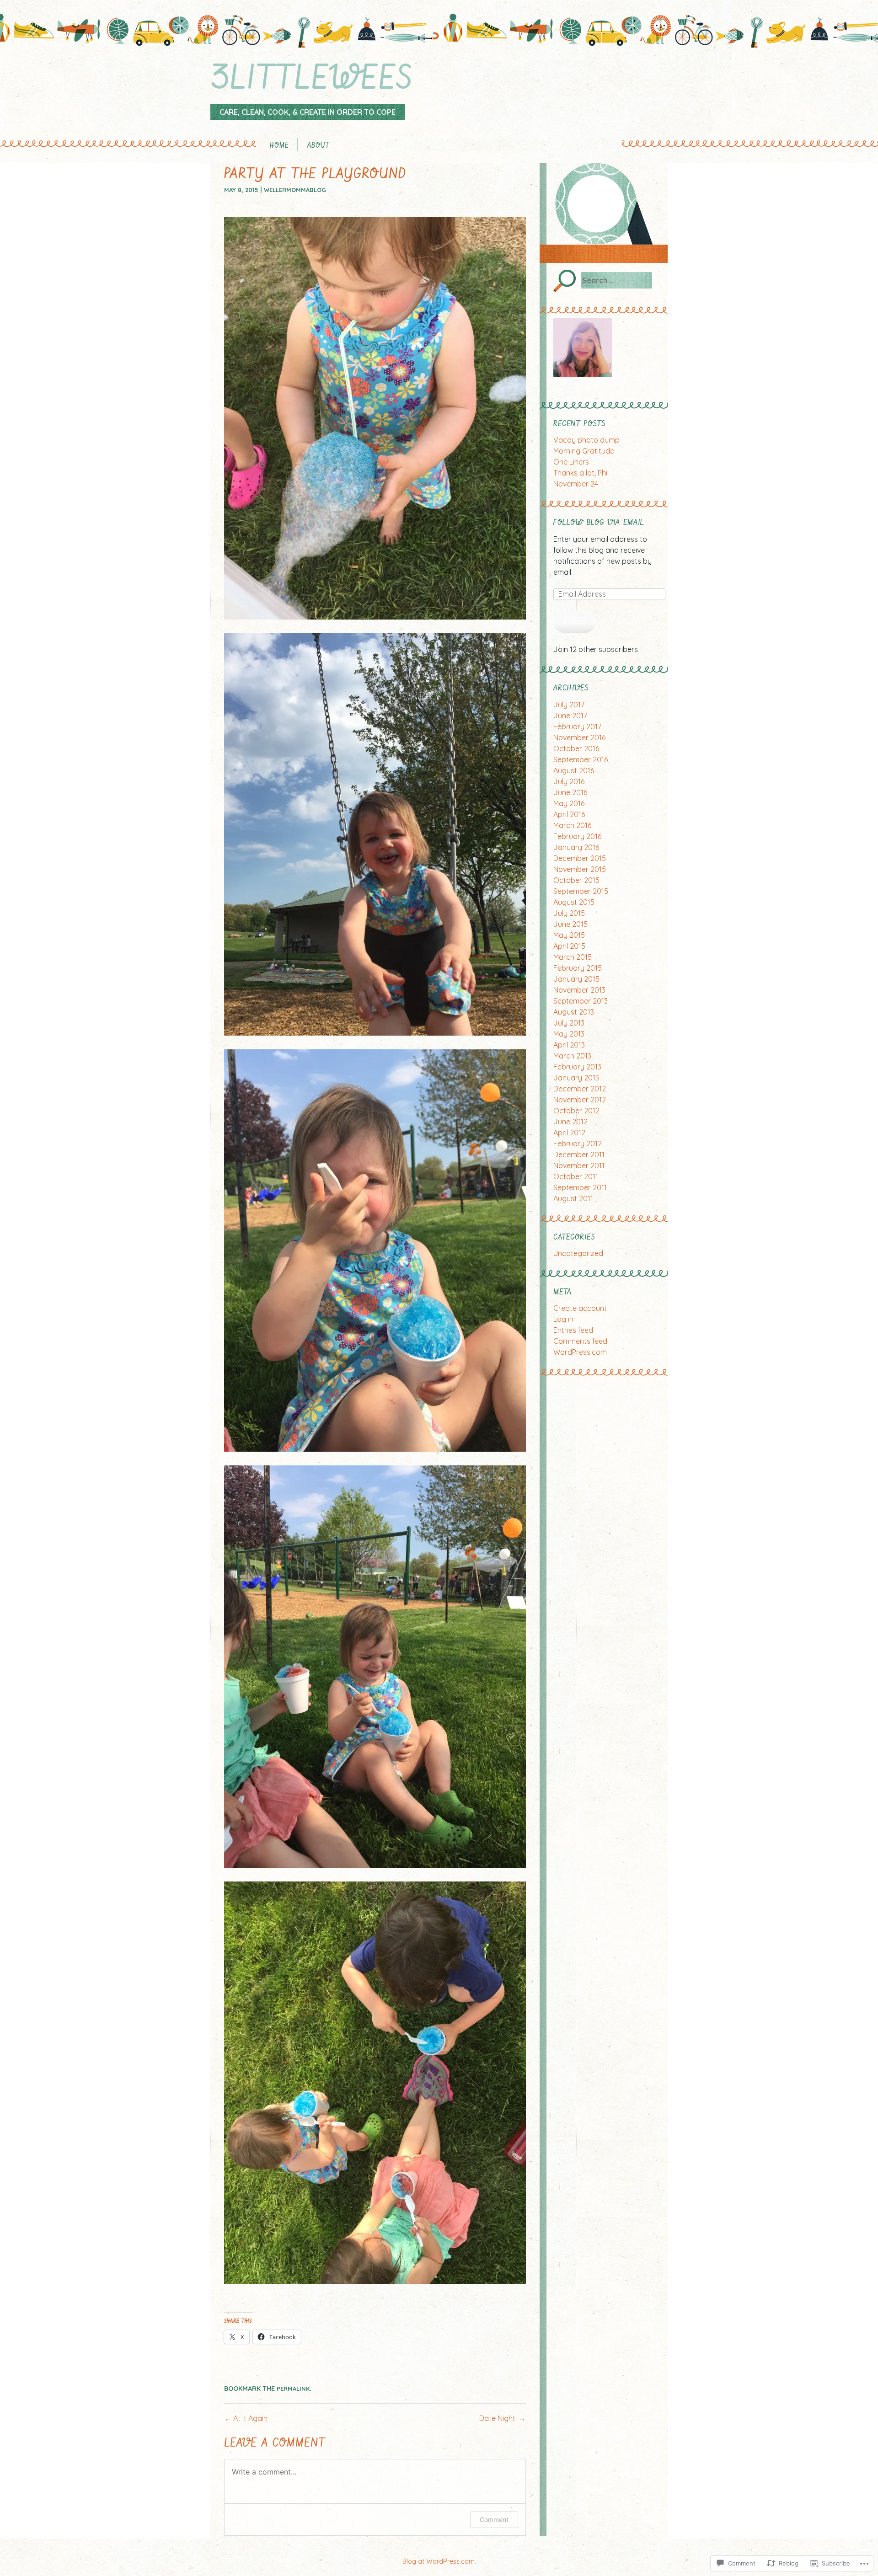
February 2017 (577, 727)
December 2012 (580, 1089)
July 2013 (569, 1023)
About (318, 146)
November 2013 (579, 990)
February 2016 (577, 836)
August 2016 (574, 770)
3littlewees (312, 79)
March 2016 (572, 825)
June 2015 (570, 924)
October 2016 (576, 748)
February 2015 (578, 968)
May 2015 (569, 935)
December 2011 (579, 1154)
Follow (575, 621)
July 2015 (569, 913)
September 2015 (581, 891)
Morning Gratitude (584, 451)
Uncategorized (578, 1253)
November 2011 (579, 1165)
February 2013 (577, 1067)
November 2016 (579, 738)
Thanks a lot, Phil (581, 473)
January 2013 (576, 1078)
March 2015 (573, 957)
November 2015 (580, 869)
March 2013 (572, 1056)
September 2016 (581, 759)
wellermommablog (295, 190)
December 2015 (580, 858)
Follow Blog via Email (599, 523)
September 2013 (581, 1001)
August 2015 (574, 902)
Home (279, 146)
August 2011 (573, 1198)
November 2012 (580, 1100)
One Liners (571, 462)
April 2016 (569, 814)
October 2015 (576, 880)
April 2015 (569, 946)
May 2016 (569, 803)
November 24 (576, 484)
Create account (580, 1308)
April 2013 (569, 1045)
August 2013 (574, 1012)
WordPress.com (580, 1352)
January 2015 (576, 979)
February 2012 (578, 1144)
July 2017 (569, 705)
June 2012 (570, 1122)
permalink (293, 2389)
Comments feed (580, 1341)
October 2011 (576, 1176)
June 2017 (570, 716)
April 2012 (569, 1133)
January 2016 (576, 847)
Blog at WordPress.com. (439, 2561)
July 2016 (569, 781)
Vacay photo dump (586, 440)
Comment (494, 2520)
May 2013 (569, 1034)
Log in (563, 1319)
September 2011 (580, 1187)
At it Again (246, 2418)
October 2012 (576, 1111)
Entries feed (573, 1330)
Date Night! (503, 2418)
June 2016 (570, 792)
